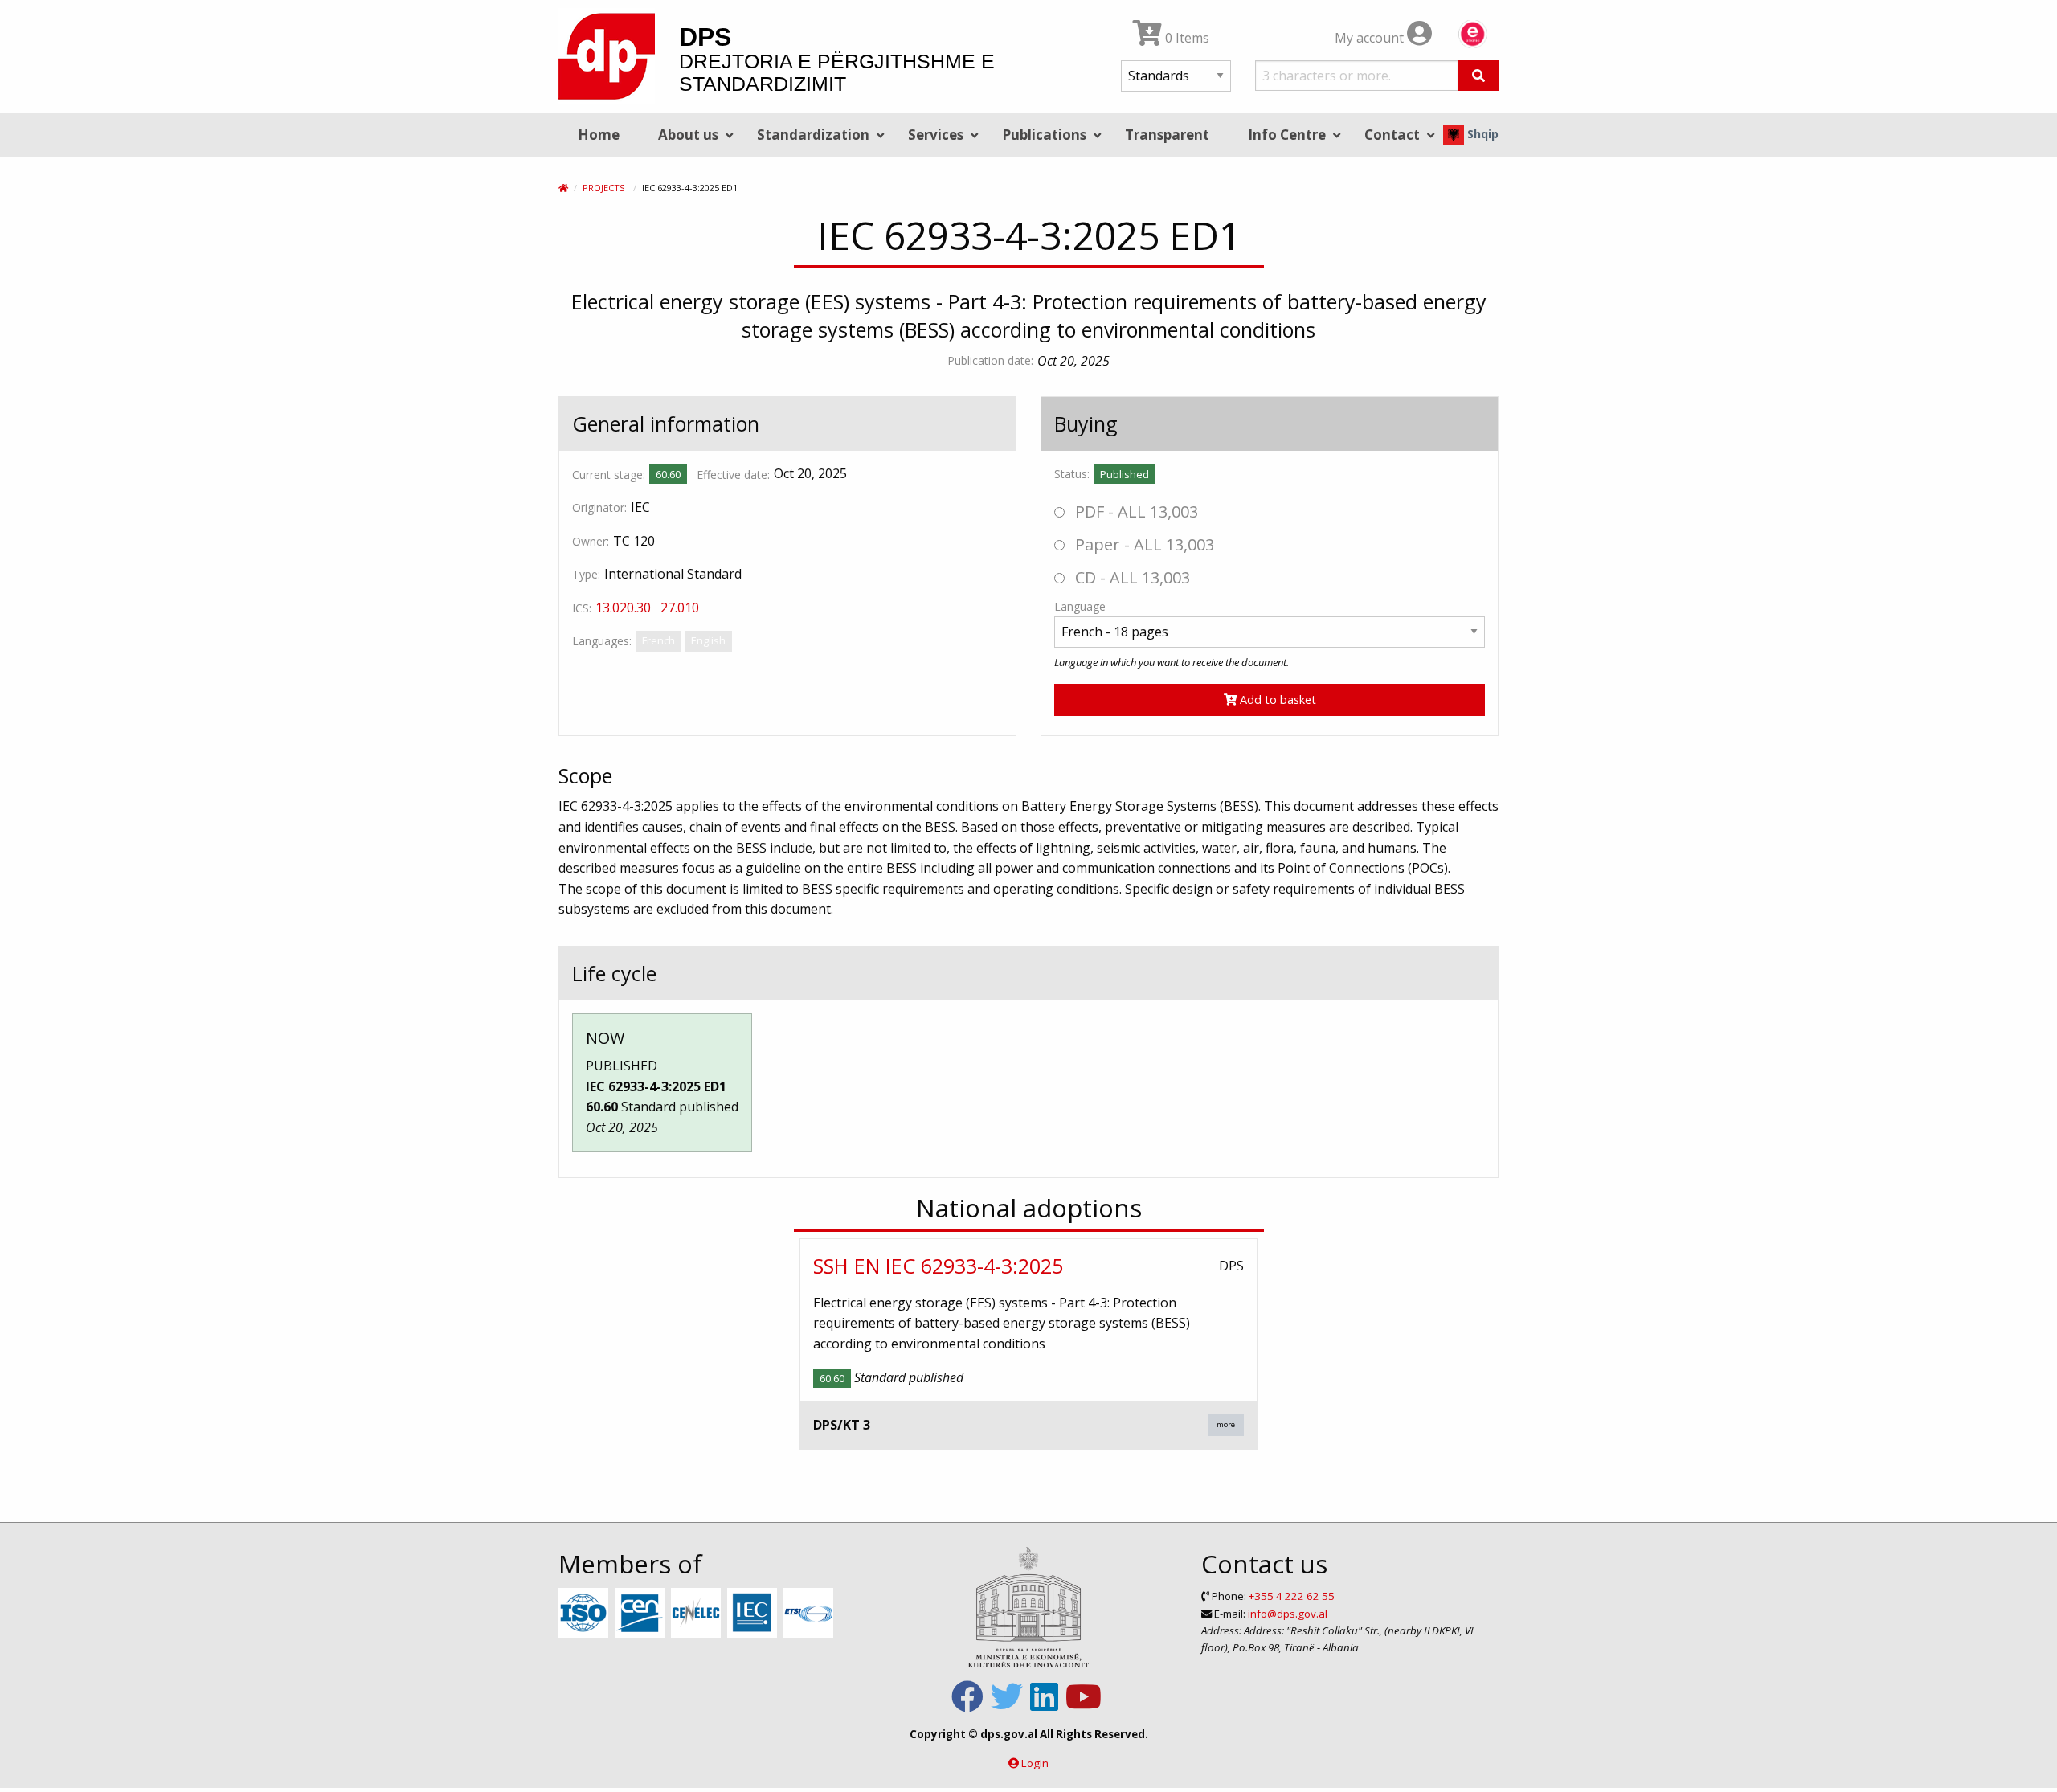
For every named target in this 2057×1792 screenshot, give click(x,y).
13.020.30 (623, 608)
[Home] (563, 188)
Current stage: (609, 475)
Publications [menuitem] (1044, 135)
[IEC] (754, 1614)
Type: (586, 574)
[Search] (1478, 76)
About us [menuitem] (688, 135)
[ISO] (585, 1614)
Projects (603, 188)
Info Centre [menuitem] (1287, 135)
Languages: (602, 641)
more (1226, 1424)
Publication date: (990, 360)
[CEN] (642, 1614)
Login (1035, 1763)
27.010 (680, 608)
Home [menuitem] (599, 135)
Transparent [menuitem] (1167, 135)
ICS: (582, 608)
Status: (1072, 474)
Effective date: (733, 475)
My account (1371, 38)
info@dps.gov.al (1288, 1614)
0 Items (1186, 38)
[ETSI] (810, 1614)
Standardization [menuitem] (813, 135)
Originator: (599, 507)
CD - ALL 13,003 (1131, 577)
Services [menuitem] (936, 135)
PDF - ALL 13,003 (1135, 511)
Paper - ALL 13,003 (1143, 544)
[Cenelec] (698, 1614)
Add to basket (1276, 700)
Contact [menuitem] (1392, 135)
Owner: (591, 541)
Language (1080, 606)
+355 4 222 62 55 (1292, 1596)
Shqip (1481, 134)
